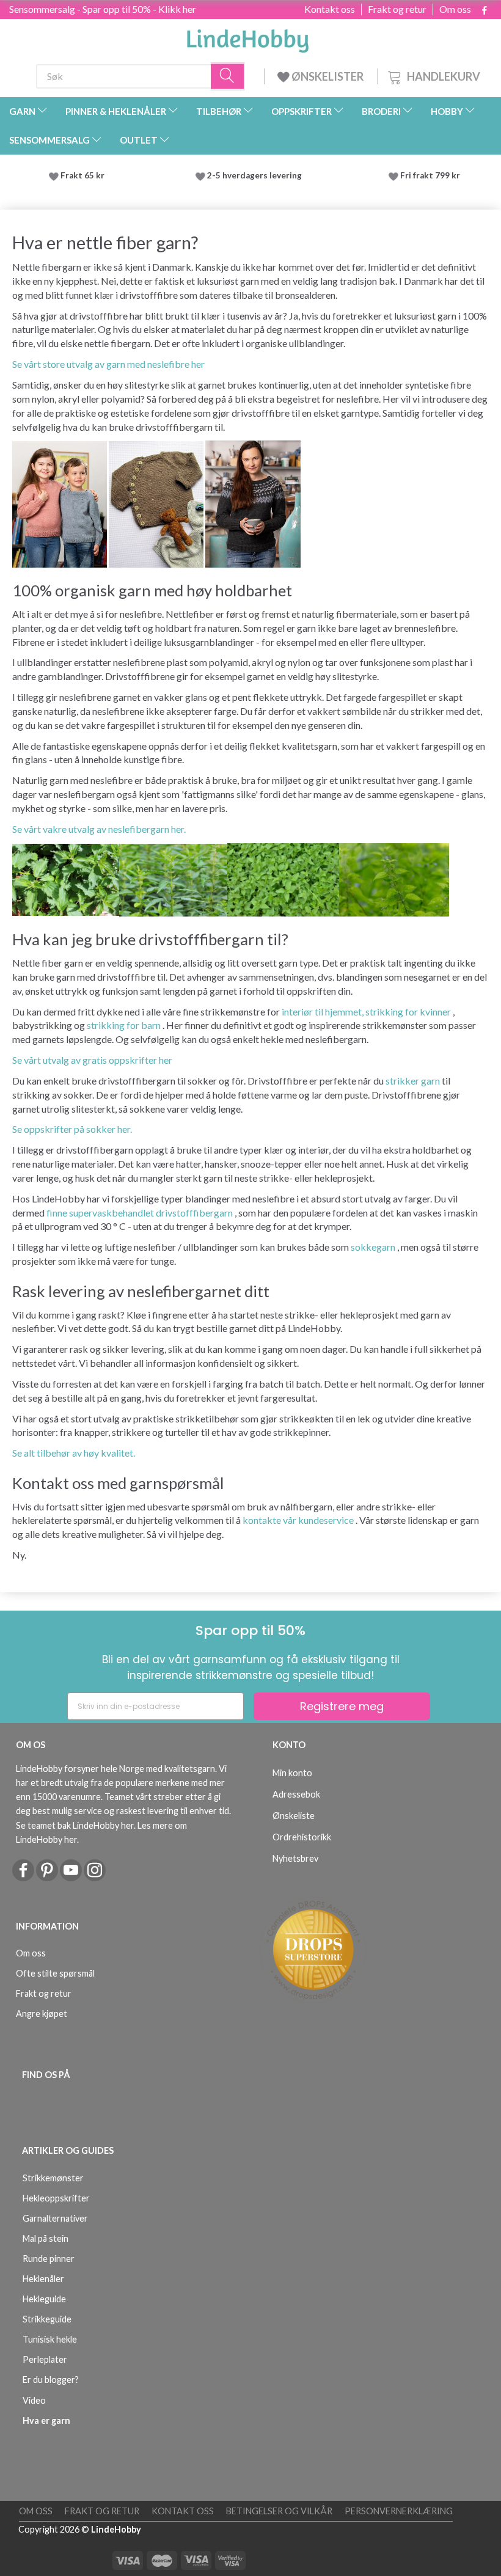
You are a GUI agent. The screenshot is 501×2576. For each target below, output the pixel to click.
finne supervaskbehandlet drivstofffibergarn (140, 1213)
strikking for (113, 1025)
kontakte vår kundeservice (298, 1520)
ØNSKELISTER (327, 76)
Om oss (455, 9)
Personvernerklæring (399, 2511)
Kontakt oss (330, 9)
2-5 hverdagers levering (256, 175)
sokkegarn (373, 1247)
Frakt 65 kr (82, 175)
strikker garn (413, 1081)
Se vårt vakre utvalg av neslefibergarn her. (99, 829)
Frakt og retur (397, 9)
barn (151, 1025)
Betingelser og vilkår (279, 2511)
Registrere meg (342, 1706)
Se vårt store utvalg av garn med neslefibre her (108, 364)
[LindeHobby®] (247, 37)
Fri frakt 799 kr (429, 175)
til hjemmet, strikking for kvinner (383, 1012)
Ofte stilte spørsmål (55, 1973)
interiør (297, 1012)
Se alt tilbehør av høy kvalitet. (74, 1453)
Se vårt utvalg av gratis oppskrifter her (92, 1060)
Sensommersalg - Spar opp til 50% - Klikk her (103, 9)
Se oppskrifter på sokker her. (72, 1129)
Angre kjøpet (42, 2014)
